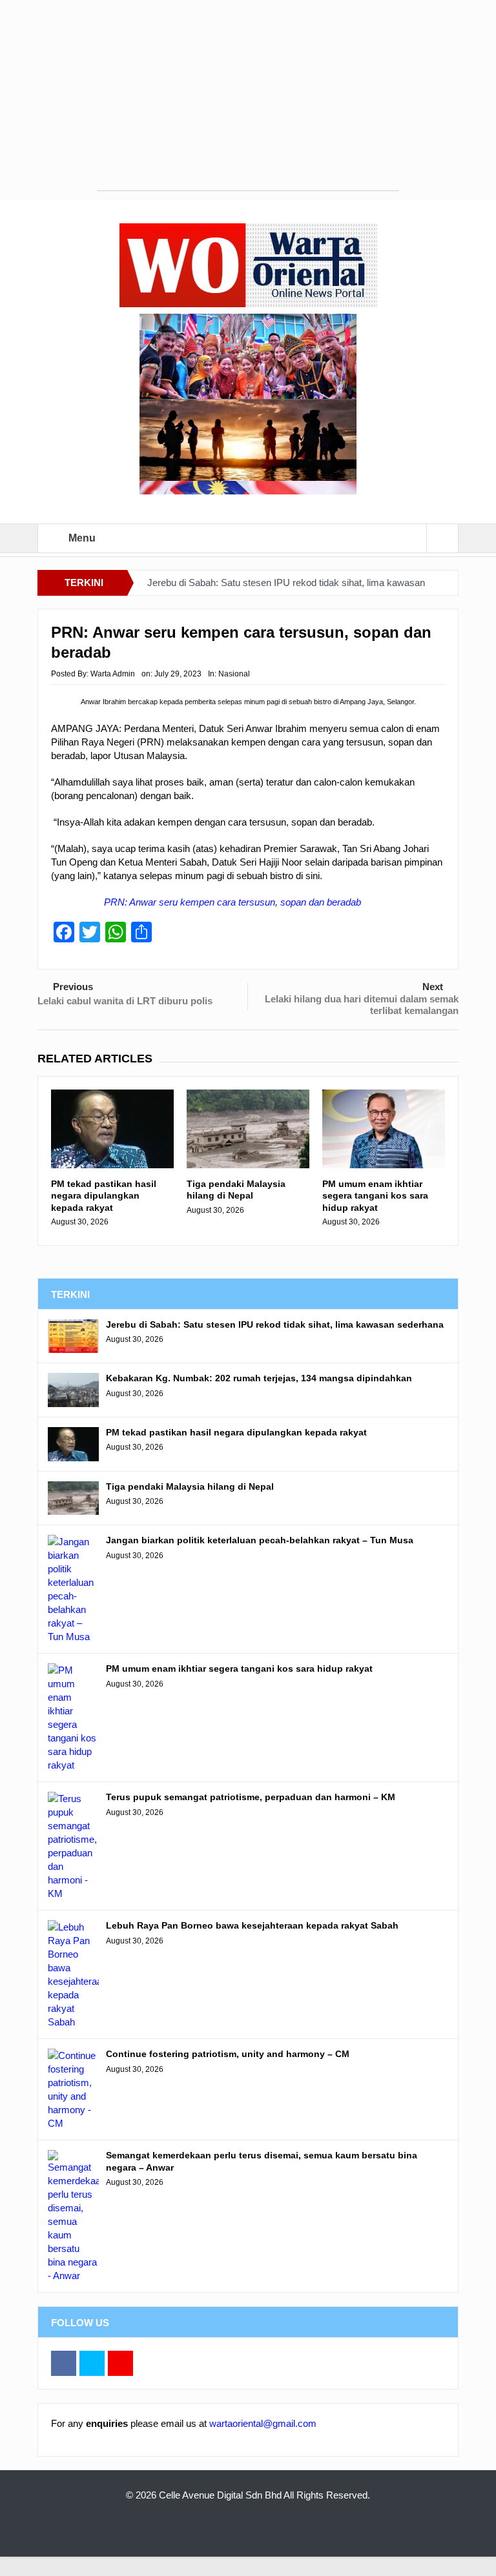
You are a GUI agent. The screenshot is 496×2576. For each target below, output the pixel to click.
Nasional (234, 674)
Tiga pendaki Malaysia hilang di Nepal (236, 1190)
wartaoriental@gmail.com (263, 2423)
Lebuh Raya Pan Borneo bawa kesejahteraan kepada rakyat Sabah (252, 1925)
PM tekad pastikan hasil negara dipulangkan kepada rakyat (104, 1195)
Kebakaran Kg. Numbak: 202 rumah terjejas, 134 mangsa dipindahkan (259, 1378)
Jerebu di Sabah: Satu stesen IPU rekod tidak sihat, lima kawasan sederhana (275, 1324)
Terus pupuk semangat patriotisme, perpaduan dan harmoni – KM (251, 1797)
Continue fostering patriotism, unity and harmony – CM (228, 2054)
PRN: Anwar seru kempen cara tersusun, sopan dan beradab (232, 902)
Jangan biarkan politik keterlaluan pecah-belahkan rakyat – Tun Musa (260, 1540)
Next (433, 987)
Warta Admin (113, 674)
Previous (73, 987)
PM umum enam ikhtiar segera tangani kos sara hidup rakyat (375, 1195)
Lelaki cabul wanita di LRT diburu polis (125, 1001)
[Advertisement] (248, 100)
